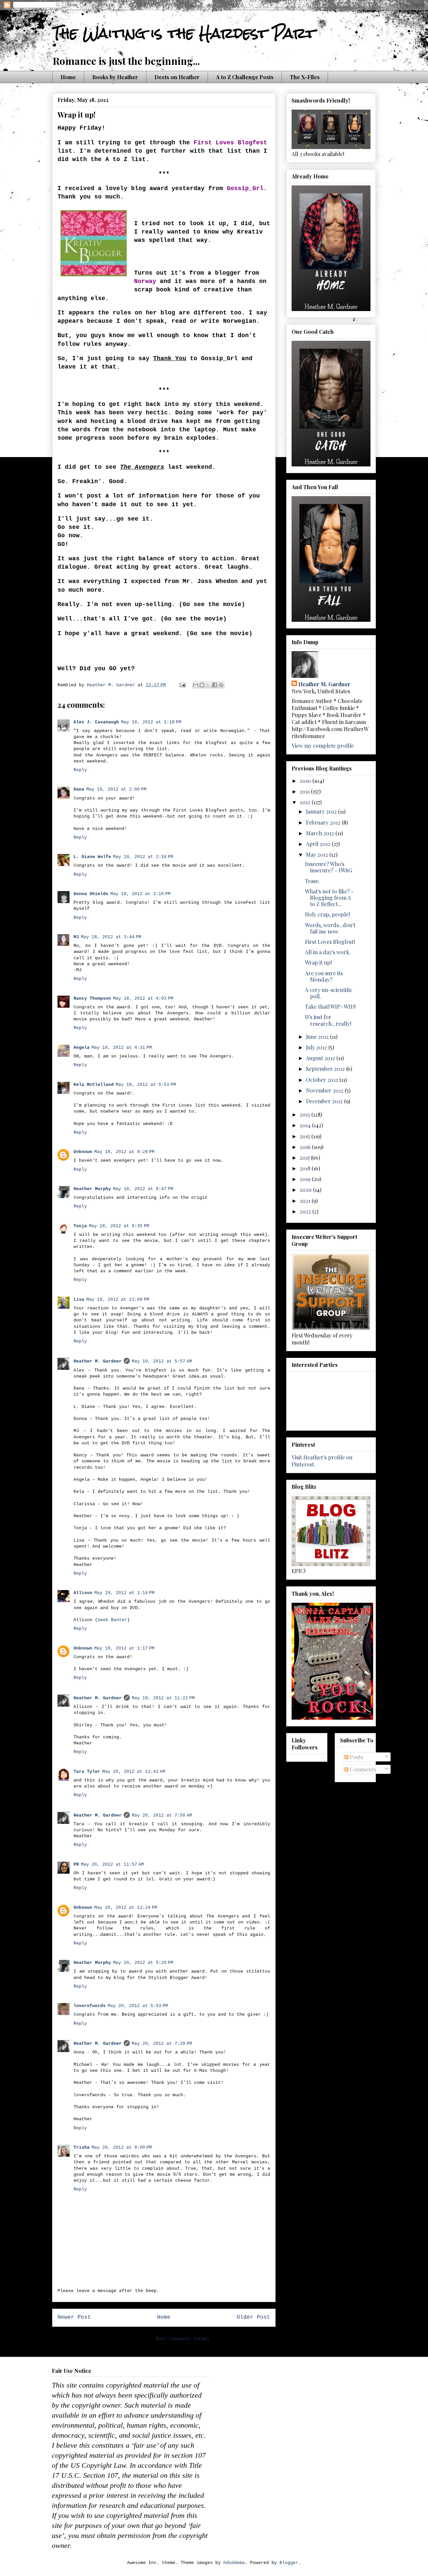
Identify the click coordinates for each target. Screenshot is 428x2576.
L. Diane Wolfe (92, 857)
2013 (305, 1114)
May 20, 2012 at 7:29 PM (162, 2044)
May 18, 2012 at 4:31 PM (122, 1048)
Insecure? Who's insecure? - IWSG (329, 867)
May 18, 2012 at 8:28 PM (124, 1152)
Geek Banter (112, 1620)
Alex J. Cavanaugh (96, 722)
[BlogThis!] (202, 685)
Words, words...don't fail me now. (330, 928)
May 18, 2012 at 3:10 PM (140, 894)
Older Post (253, 2317)
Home (68, 77)
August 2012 (321, 1058)
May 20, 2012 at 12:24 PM (126, 1908)
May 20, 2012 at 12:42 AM (134, 1772)
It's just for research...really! (328, 1020)
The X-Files (305, 77)
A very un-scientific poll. (329, 993)
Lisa (79, 1300)
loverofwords (90, 2006)
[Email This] (196, 685)
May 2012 (318, 854)
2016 (306, 1147)
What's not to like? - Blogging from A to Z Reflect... (329, 898)
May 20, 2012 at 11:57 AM (112, 1865)
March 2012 (321, 833)
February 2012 (324, 822)
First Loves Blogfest (230, 143)
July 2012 (317, 1047)
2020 (306, 1190)
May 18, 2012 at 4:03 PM (143, 998)
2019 (306, 1179)
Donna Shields (91, 894)
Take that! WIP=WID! (330, 1007)
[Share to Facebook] (215, 685)
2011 (305, 791)
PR (76, 1865)
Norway (145, 281)
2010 (306, 781)
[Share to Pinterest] (221, 685)
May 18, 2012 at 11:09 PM (118, 1300)
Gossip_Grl (245, 188)
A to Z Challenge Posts (245, 77)
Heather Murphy (92, 1189)
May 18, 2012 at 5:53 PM (146, 1085)
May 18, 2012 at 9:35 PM (119, 1226)
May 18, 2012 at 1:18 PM (151, 722)
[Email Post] (183, 685)
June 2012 (318, 1037)
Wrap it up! (318, 962)
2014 (306, 1125)
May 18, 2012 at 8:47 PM (143, 1189)
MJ (76, 937)
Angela (82, 1048)
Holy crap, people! (327, 914)
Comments (362, 1769)
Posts (356, 1757)
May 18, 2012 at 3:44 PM (111, 937)
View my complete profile (323, 746)
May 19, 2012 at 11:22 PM (163, 1698)
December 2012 (325, 1101)
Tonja (80, 1226)
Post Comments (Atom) (183, 2339)
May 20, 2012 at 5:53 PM (138, 2006)
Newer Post (74, 2317)
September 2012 (326, 1069)
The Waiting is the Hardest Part (184, 33)
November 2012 (325, 1090)
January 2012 (322, 811)
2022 (306, 1211)
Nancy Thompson (92, 998)
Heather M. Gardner (98, 1361)
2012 (306, 802)
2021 (306, 1201)
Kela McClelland (94, 1085)
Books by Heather (115, 77)
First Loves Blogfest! (330, 942)
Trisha (82, 2148)
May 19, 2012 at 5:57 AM (162, 1361)
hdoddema (234, 2563)
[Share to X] (208, 685)
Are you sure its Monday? (324, 976)
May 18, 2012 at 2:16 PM (143, 857)
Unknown (83, 1152)
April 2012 (319, 844)
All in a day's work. (328, 952)
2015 (305, 1136)
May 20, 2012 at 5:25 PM (143, 1963)
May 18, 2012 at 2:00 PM (116, 789)
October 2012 (323, 1080)
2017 (305, 1158)
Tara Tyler (87, 1772)
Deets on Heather (177, 77)
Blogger (289, 2563)
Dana (79, 789)
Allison (83, 1593)
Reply (80, 770)
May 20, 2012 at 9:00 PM (122, 2148)
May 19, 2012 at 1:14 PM (124, 1593)
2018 (306, 1168)
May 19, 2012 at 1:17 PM (124, 1648)
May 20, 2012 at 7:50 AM (162, 1815)
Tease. (312, 881)
